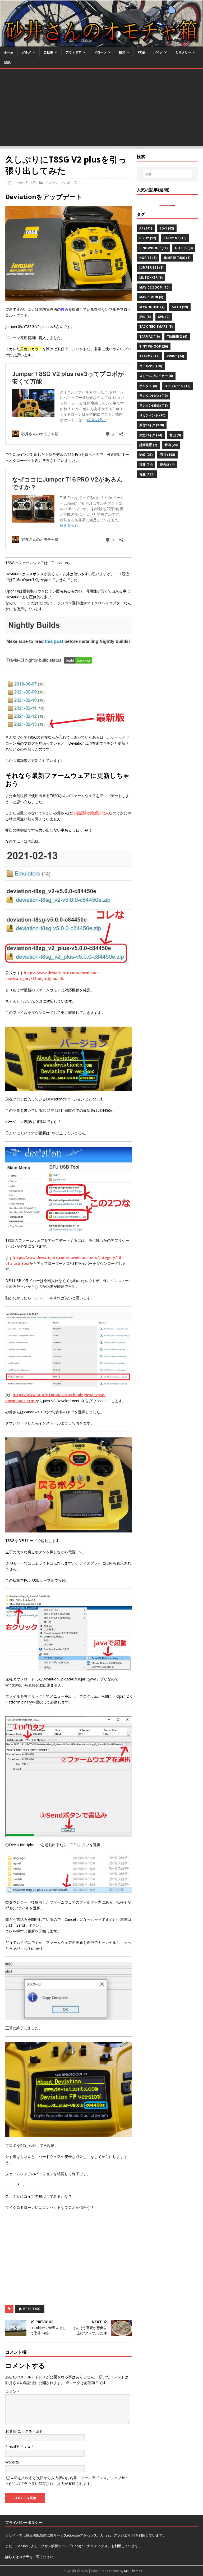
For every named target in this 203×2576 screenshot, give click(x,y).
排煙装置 (148, 445)
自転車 (48, 52)
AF (146, 228)
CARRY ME (175, 238)
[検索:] (167, 174)
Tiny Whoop (154, 346)
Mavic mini (151, 297)
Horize (148, 258)
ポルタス (148, 386)
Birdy (148, 238)
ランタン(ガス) (153, 396)
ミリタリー (183, 52)
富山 (175, 435)
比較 (146, 455)
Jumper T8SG (30, 2309)
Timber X (177, 337)
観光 (122, 52)
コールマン (151, 366)
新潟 (171, 445)
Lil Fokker (151, 278)
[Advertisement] (101, 109)
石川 (167, 455)
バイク (158, 52)
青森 (147, 474)
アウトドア (73, 52)
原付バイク (152, 425)
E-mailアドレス (19, 2447)
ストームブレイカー (156, 376)
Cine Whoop (153, 248)
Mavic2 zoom (154, 287)
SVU (164, 317)
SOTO (180, 307)
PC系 (141, 52)
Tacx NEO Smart (156, 327)
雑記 (7, 63)
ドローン (100, 52)
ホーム (9, 52)
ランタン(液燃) (153, 405)
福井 (146, 464)
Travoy (149, 356)
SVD (145, 317)
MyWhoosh (152, 307)
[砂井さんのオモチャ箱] (101, 44)
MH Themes (133, 2571)
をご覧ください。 (31, 2557)
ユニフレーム (177, 386)
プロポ (65, 183)
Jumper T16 (151, 268)
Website (12, 2462)
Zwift (175, 356)
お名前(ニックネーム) (23, 2431)
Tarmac (149, 337)
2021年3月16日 (24, 183)
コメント (13, 2391)
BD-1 (167, 228)
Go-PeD (184, 248)
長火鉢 (167, 464)
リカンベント (152, 415)
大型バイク (151, 435)
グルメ (26, 52)
